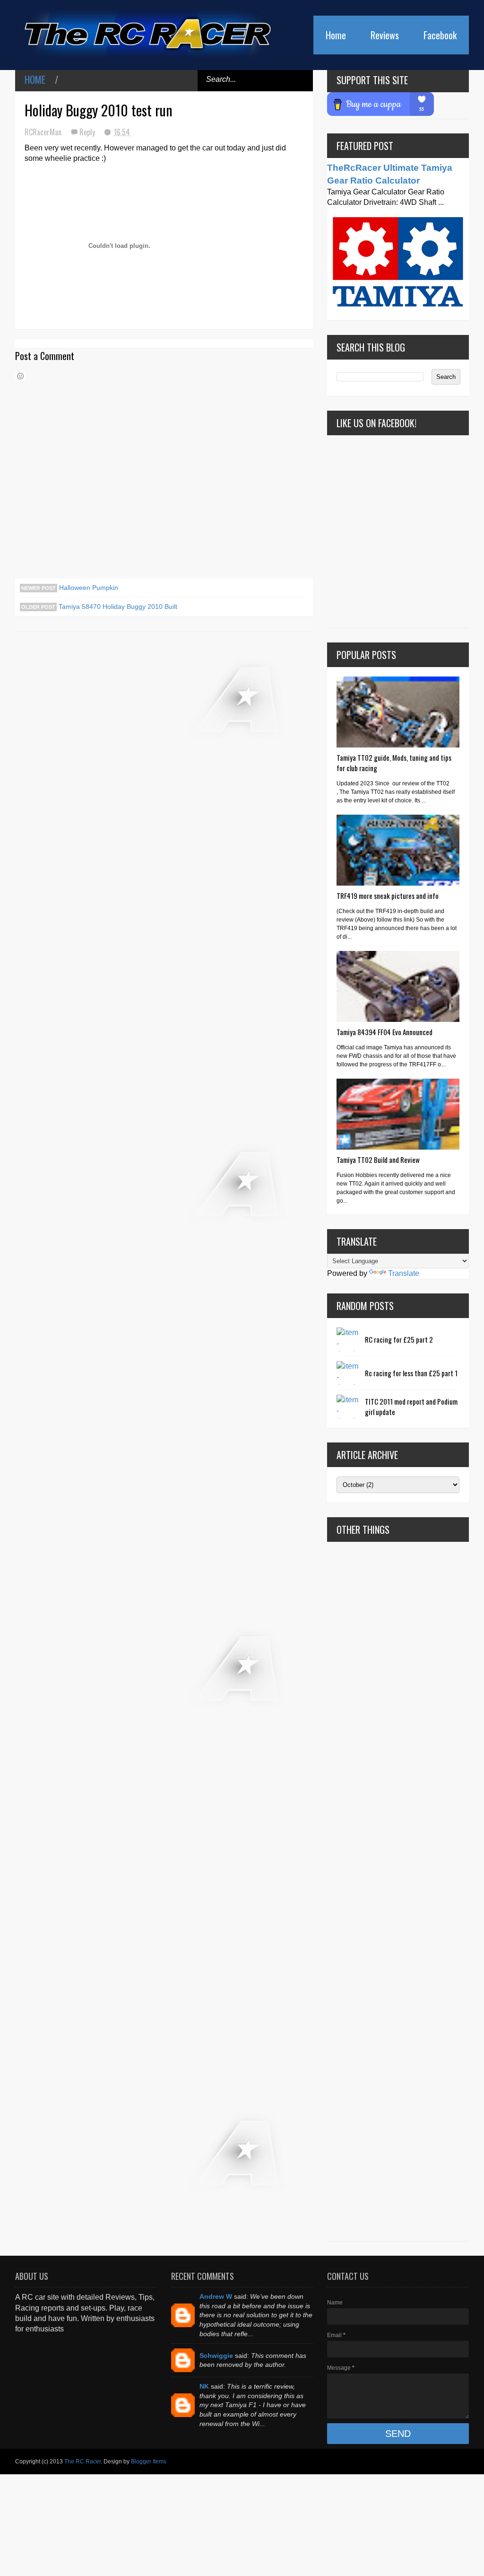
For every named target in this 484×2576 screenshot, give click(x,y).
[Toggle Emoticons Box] (20, 376)
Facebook (440, 35)
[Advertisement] (398, 1891)
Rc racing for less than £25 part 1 (411, 1373)
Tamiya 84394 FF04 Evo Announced (385, 1032)
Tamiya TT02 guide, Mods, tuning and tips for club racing (394, 763)
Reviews (385, 35)
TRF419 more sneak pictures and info (388, 896)
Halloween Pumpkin (88, 588)
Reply (88, 132)
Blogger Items (149, 2462)
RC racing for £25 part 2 (399, 1339)
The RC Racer (82, 2462)
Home (336, 35)
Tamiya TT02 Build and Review (378, 1160)
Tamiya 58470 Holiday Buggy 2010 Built (117, 607)
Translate (404, 1273)
